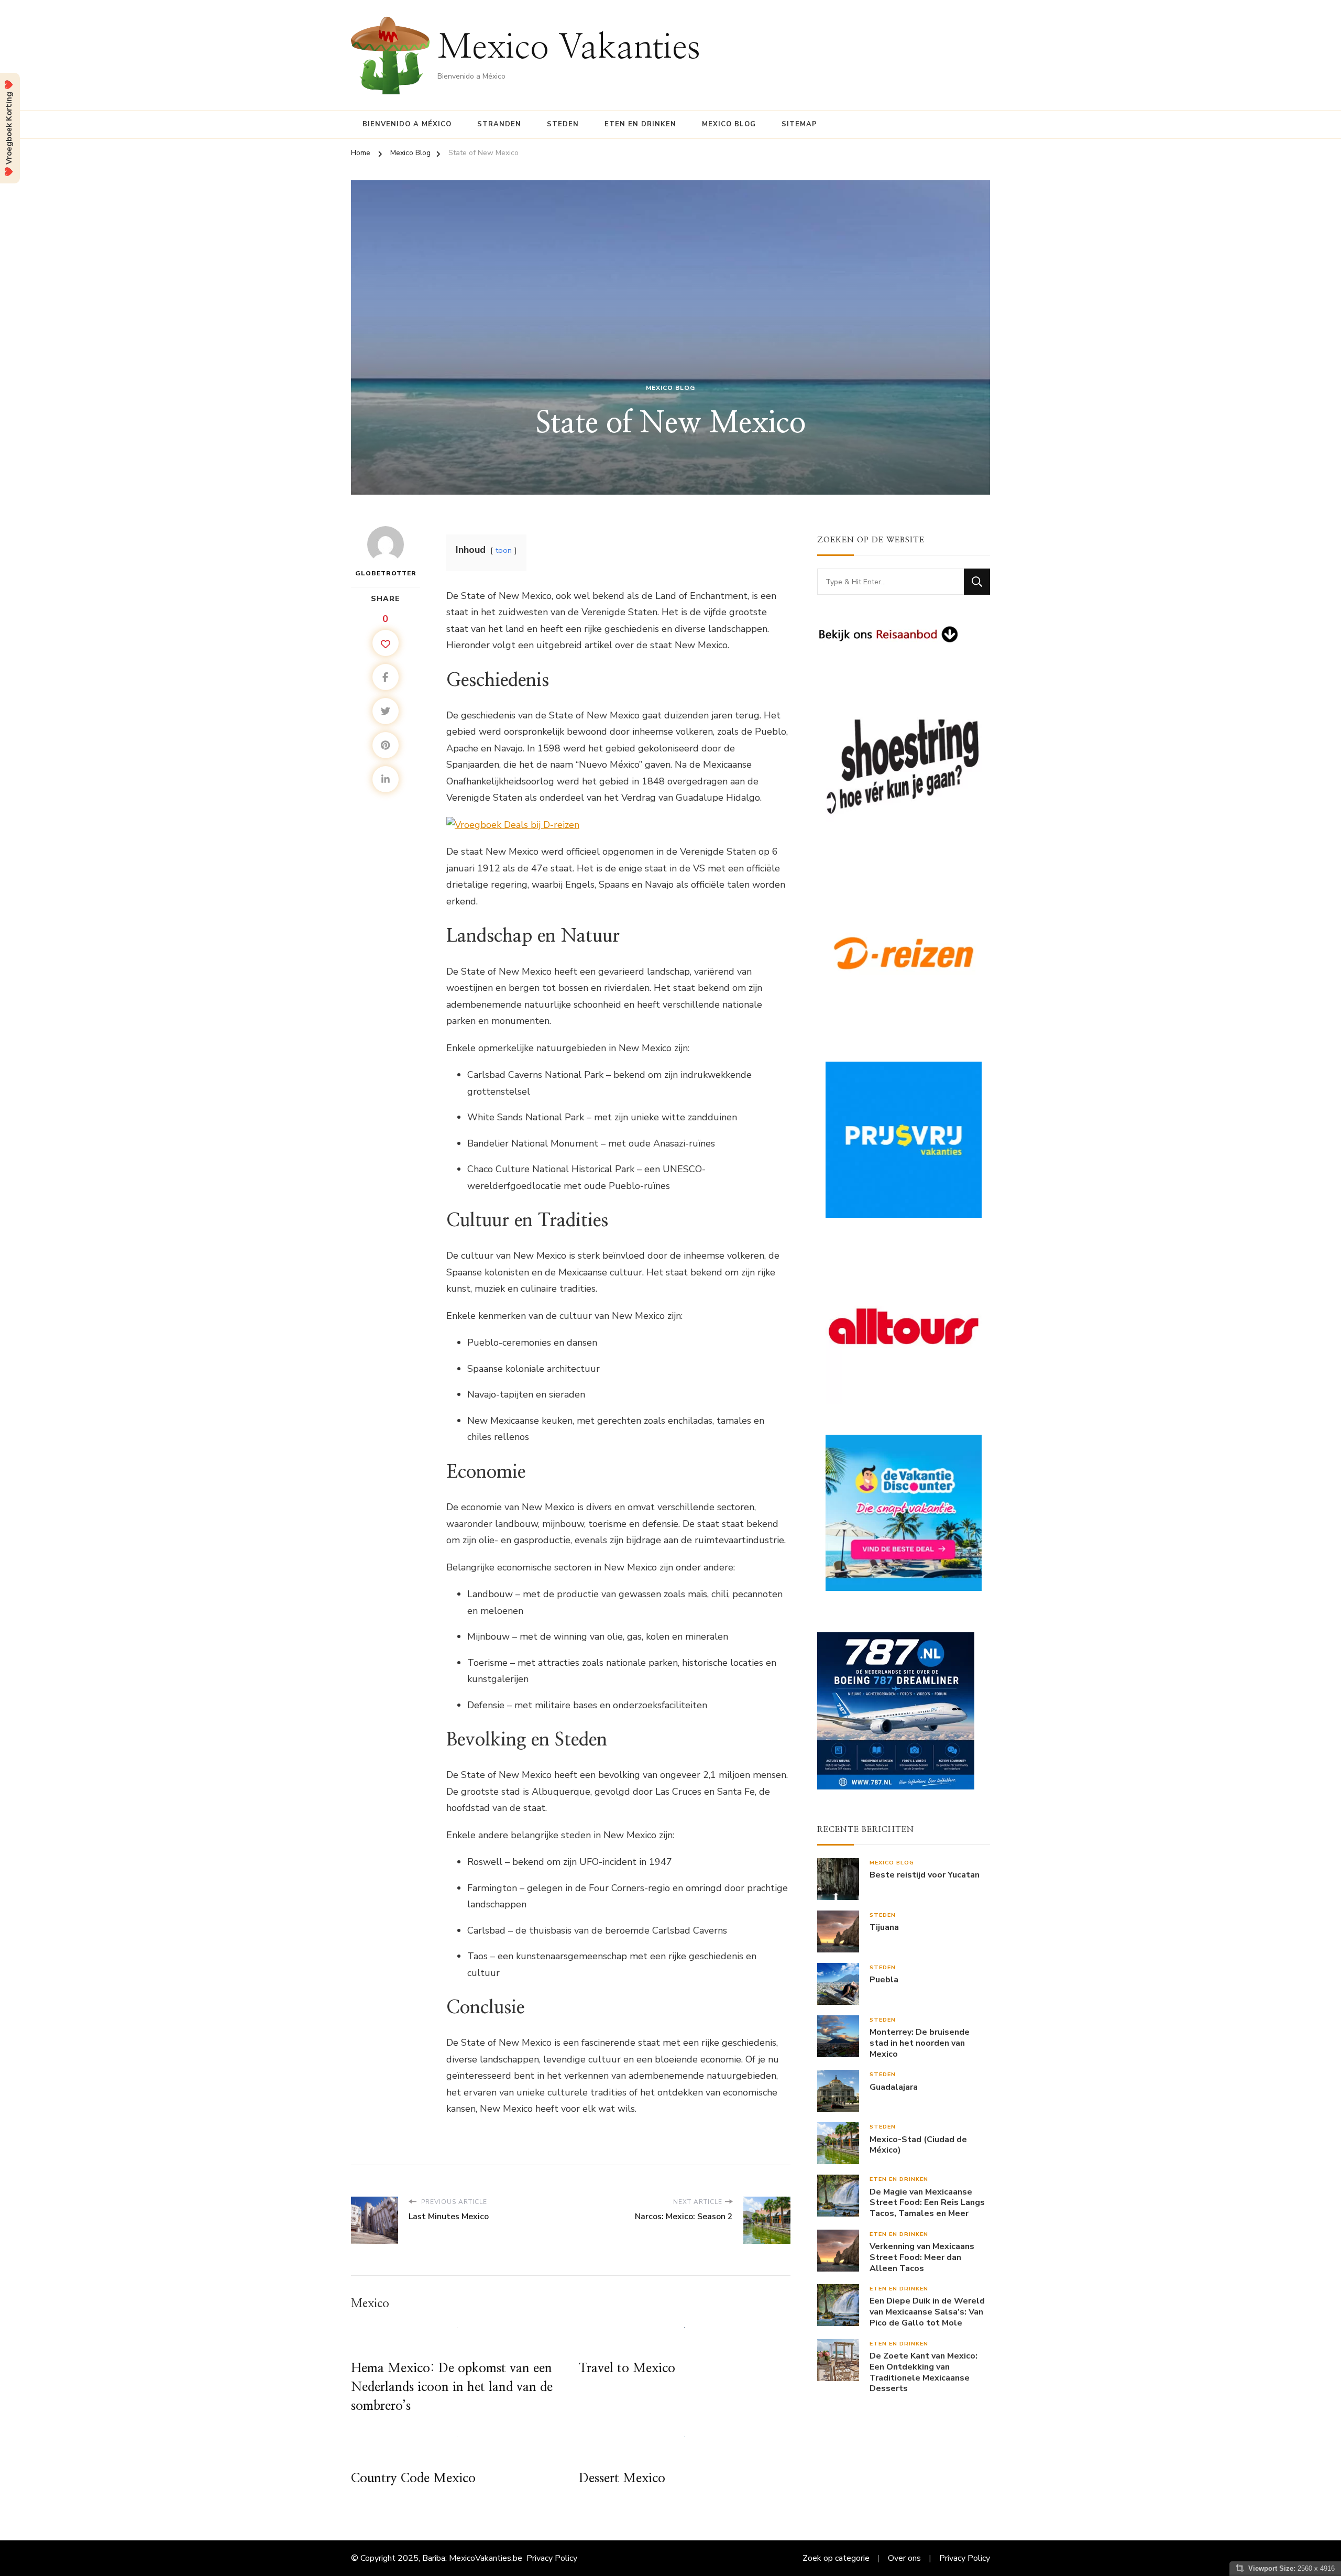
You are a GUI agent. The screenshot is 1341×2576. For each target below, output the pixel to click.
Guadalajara (894, 2087)
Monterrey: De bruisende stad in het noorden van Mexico (920, 2043)
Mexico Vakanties (569, 48)
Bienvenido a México (407, 124)
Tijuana (884, 1928)
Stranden (499, 124)
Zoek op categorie (836, 2558)
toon (504, 550)
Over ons (904, 2558)
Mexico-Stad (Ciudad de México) (918, 2145)
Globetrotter (386, 573)
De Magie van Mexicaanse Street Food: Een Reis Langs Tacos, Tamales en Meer (927, 2203)
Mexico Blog (729, 124)
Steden (563, 124)
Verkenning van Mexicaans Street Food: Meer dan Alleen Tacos (922, 2257)
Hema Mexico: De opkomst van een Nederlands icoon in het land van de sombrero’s (452, 2387)
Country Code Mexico (413, 2479)
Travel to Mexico (627, 2368)
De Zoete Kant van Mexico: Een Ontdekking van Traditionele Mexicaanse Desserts (924, 2372)
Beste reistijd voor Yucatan (925, 1875)
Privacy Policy (552, 2558)
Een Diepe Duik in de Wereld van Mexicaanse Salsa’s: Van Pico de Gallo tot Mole (927, 2312)
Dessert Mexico (622, 2479)
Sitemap (799, 124)
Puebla (884, 1980)
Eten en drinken (640, 124)
